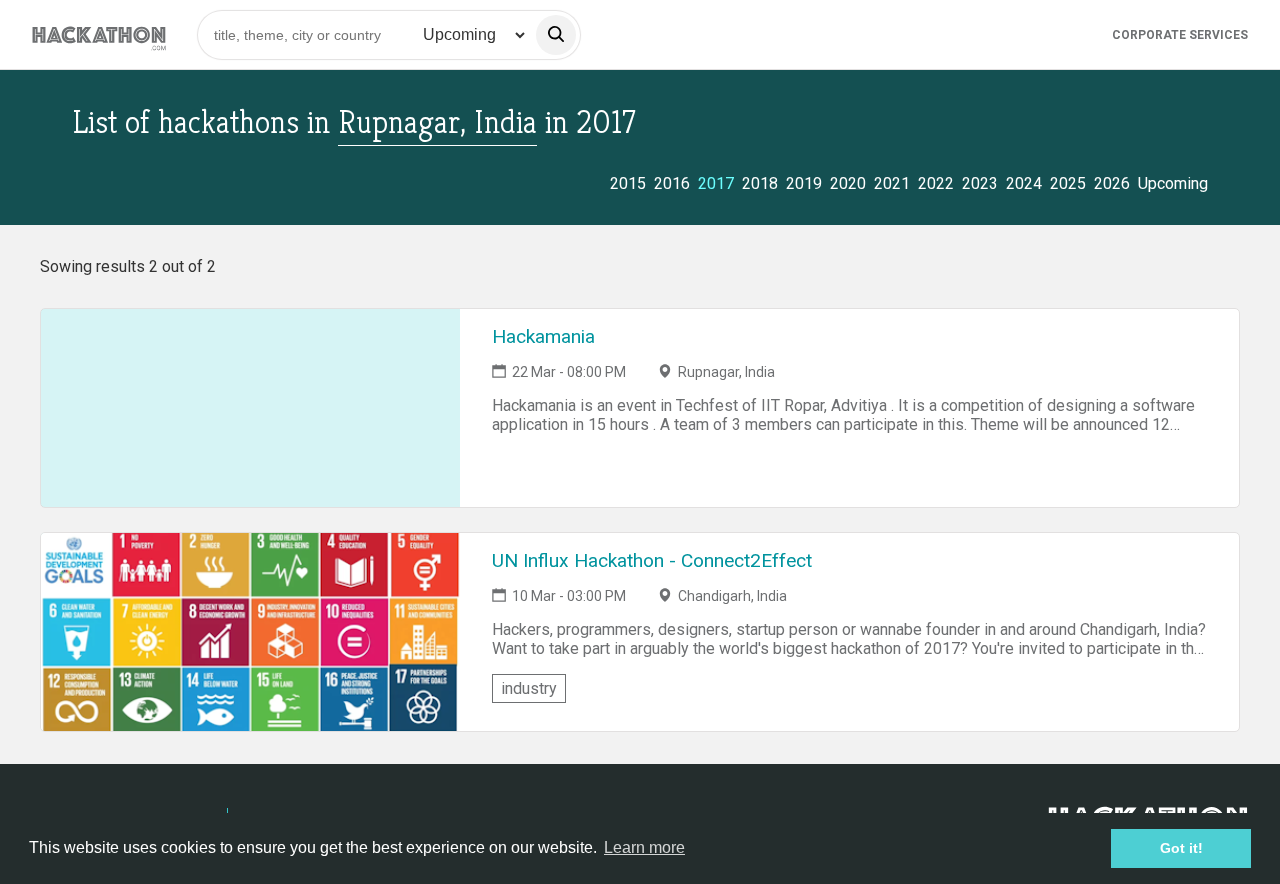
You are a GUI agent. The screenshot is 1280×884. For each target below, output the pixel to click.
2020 (848, 183)
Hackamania (543, 336)
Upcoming (1173, 183)
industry (529, 688)
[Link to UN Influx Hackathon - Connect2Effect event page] (250, 632)
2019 (804, 183)
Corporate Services (1180, 35)
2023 (980, 183)
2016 (672, 183)
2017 (716, 183)
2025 (1068, 183)
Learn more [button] (644, 847)
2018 (760, 183)
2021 (892, 183)
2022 (936, 183)
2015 (628, 183)
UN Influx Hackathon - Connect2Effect (652, 560)
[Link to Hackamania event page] (250, 408)
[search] (556, 35)
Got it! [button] (1181, 848)
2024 (1024, 183)
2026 (1112, 183)
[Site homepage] (99, 34)
